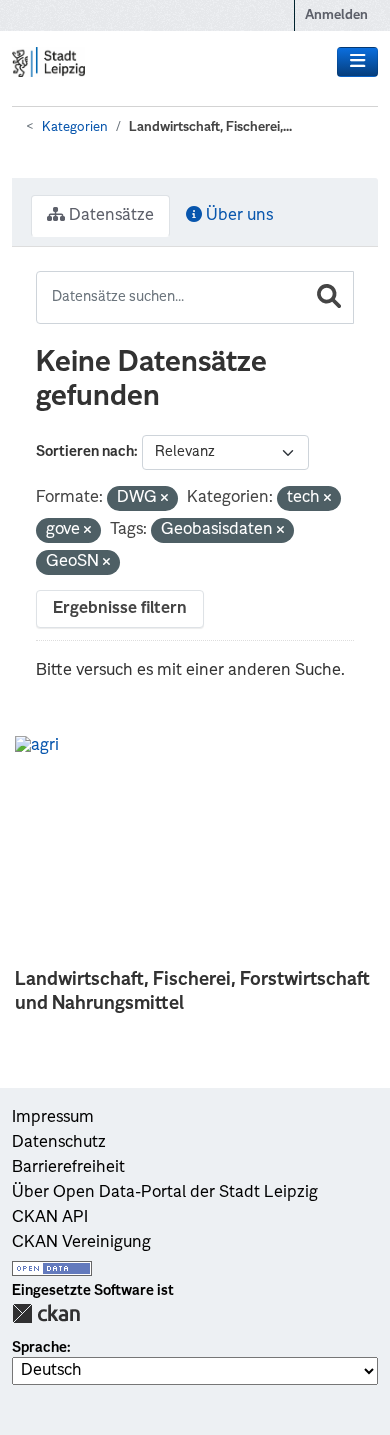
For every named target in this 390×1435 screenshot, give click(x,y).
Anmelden (336, 15)
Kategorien (75, 127)
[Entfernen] (164, 499)
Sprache (39, 1348)
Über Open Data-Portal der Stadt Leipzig (165, 1193)
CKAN (46, 1313)
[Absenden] (329, 297)
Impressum (53, 1118)
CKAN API (50, 1218)
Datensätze (109, 216)
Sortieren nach (85, 452)
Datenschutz (59, 1143)
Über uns (237, 216)
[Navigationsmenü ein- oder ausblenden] (357, 62)
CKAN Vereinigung (81, 1243)
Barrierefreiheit (68, 1168)
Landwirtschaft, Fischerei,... (210, 127)
